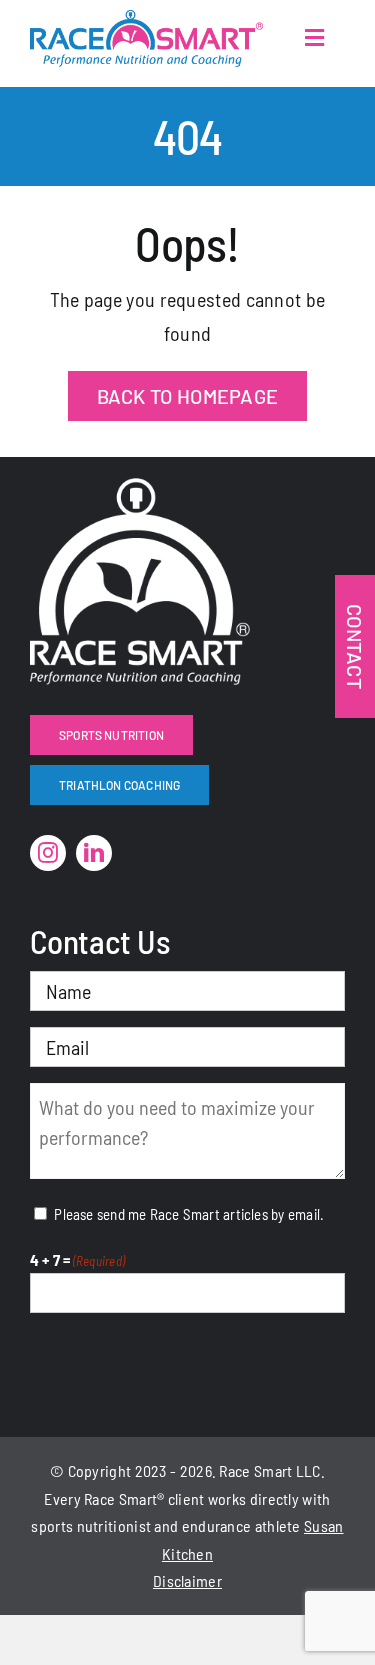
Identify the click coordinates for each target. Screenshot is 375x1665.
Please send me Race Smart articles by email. (189, 1214)
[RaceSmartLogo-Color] (146, 20)
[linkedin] (94, 853)
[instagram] (48, 853)
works (227, 1498)
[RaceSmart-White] (140, 488)
